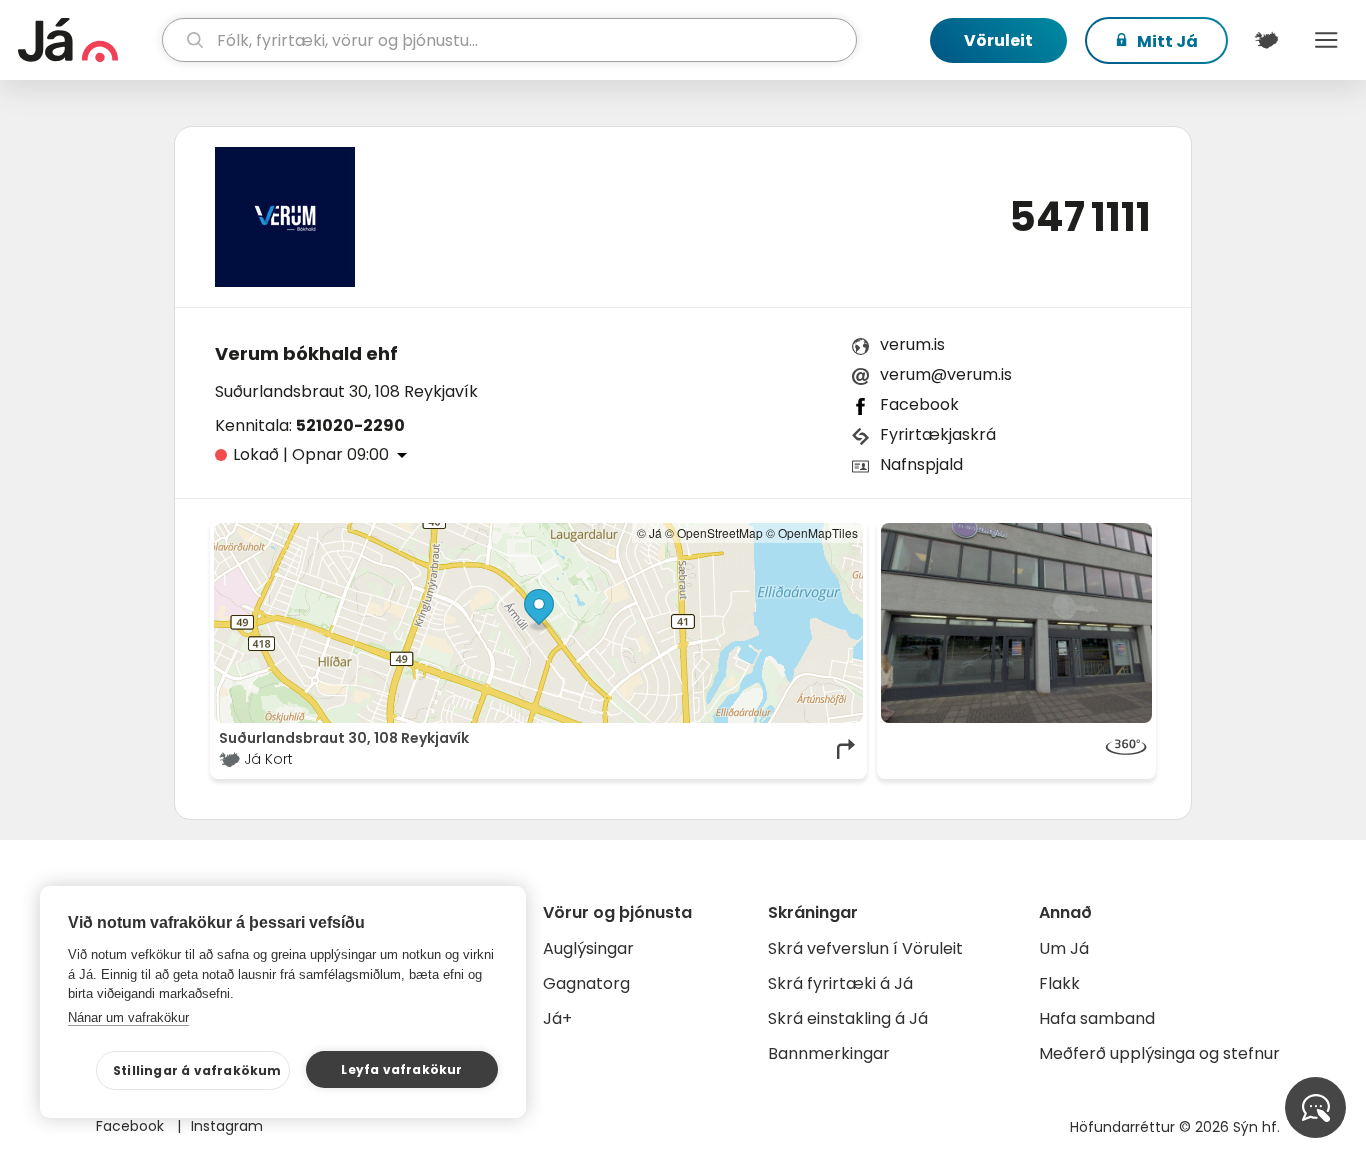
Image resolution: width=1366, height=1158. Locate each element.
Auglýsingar (588, 948)
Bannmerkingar (829, 1053)
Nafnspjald (921, 464)
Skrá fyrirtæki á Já (840, 983)
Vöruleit (998, 40)
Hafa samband (1097, 1018)
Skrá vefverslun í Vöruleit (865, 948)
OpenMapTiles (818, 532)
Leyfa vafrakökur (401, 1069)
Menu (1326, 40)
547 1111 (1080, 217)
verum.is (912, 344)
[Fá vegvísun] (847, 749)
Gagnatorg (586, 983)
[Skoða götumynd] (1017, 623)
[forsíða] (87, 40)
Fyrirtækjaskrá (938, 434)
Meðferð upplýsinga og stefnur (1159, 1053)
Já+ (557, 1018)
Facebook (919, 404)
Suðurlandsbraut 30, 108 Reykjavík (346, 391)
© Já (649, 532)
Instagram (227, 1126)
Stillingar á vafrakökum (197, 1070)
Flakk (1059, 983)
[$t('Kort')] (1266, 40)
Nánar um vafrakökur (128, 1017)
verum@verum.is (946, 374)
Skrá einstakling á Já (848, 1018)
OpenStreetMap (720, 532)
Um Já (1064, 948)
